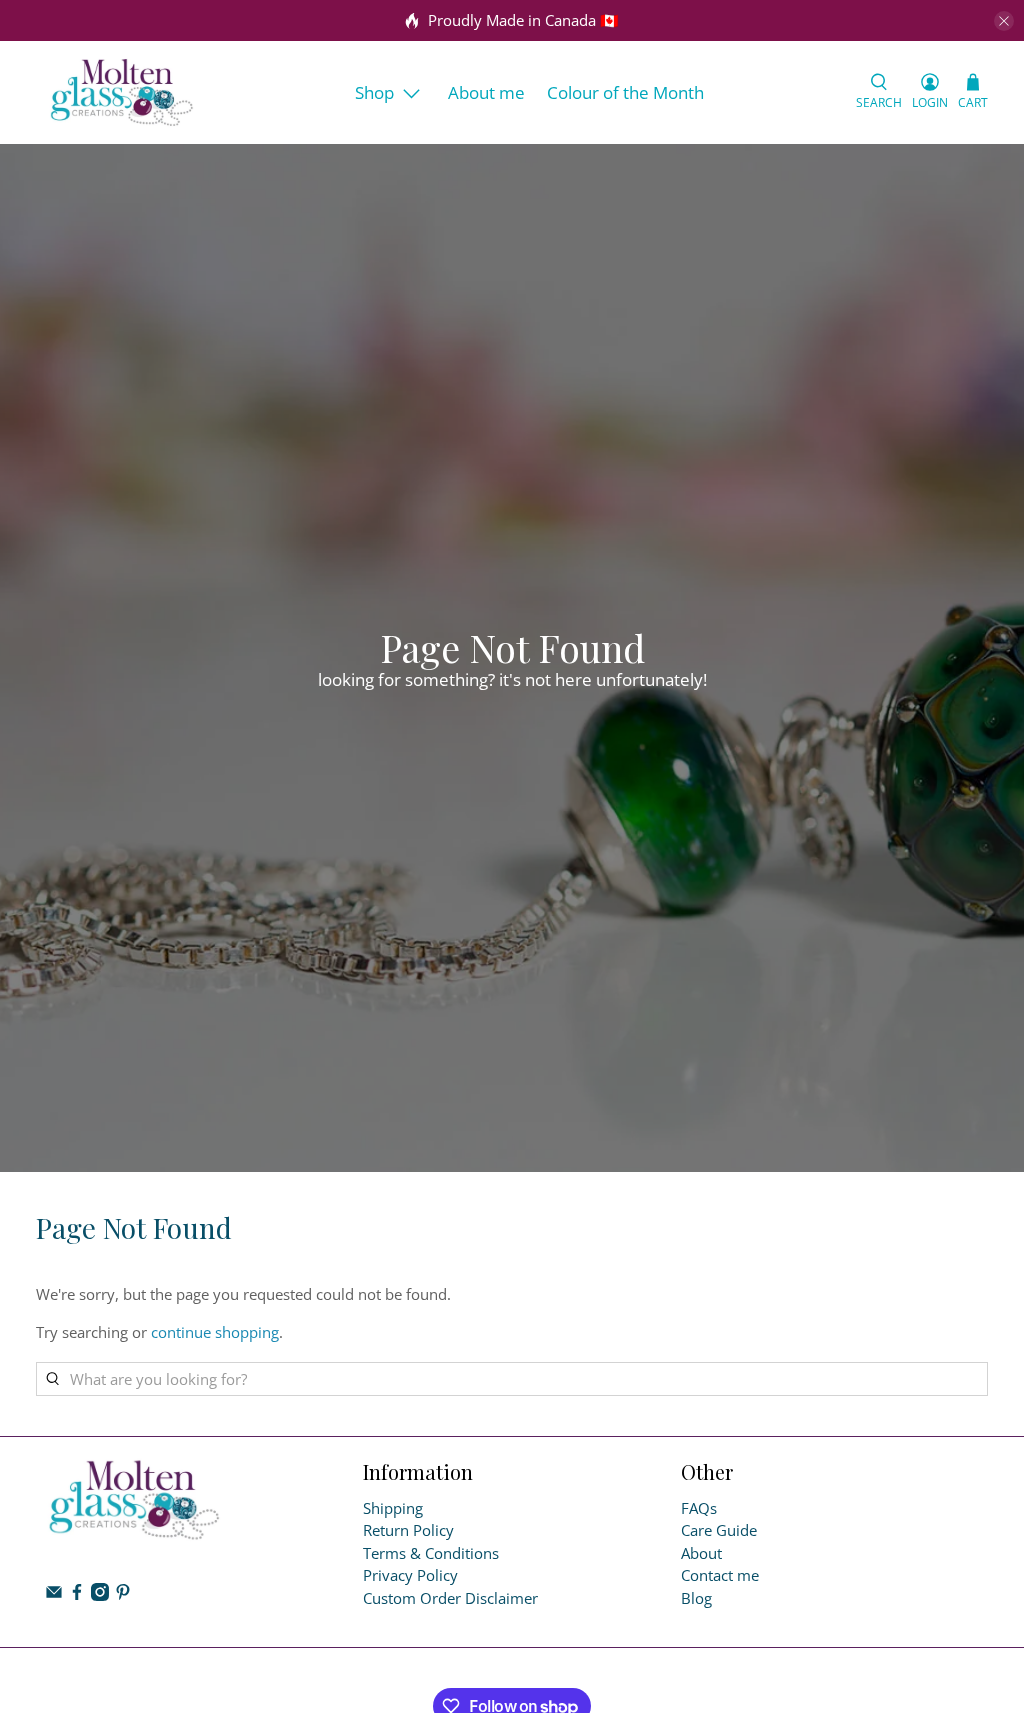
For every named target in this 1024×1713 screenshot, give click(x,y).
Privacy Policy (410, 1575)
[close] (1004, 21)
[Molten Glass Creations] (122, 92)
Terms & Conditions (431, 1553)
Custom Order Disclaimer (450, 1598)
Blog (696, 1598)
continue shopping (215, 1332)
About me (486, 92)
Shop (374, 92)
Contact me (720, 1575)
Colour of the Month (625, 92)
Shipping (393, 1508)
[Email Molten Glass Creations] (54, 1595)
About (701, 1553)
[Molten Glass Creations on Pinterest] (123, 1595)
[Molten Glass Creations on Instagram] (100, 1595)
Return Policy (408, 1530)
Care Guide (719, 1530)
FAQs (699, 1508)
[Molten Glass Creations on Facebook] (77, 1595)
